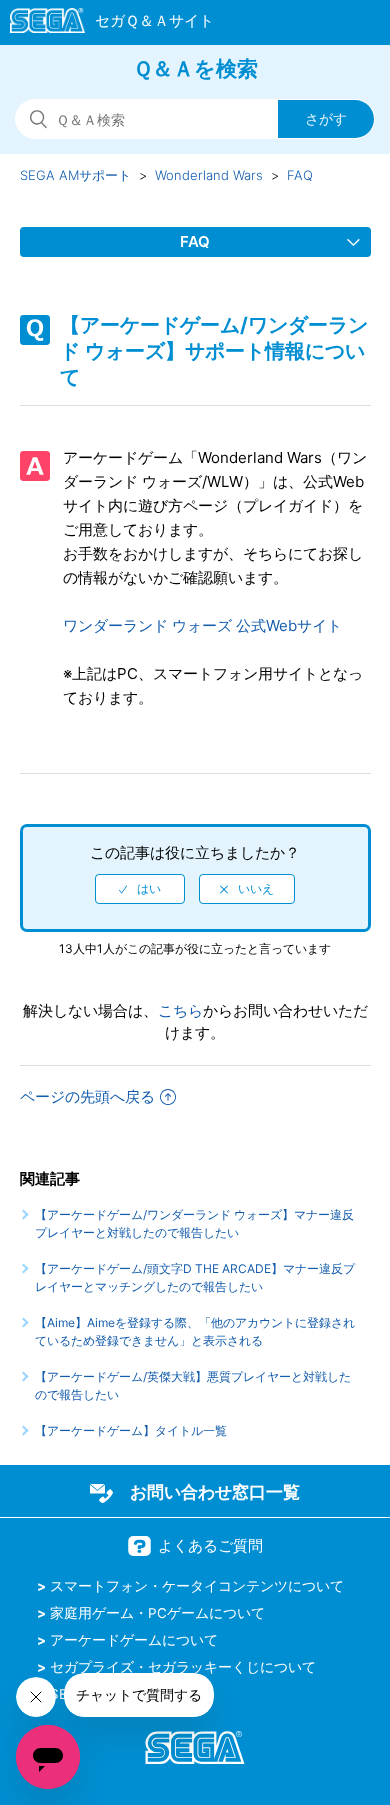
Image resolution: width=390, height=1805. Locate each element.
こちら (180, 1010)
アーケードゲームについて (134, 1640)
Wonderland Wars (209, 175)
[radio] (140, 889)
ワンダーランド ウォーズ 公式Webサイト (202, 625)
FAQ (300, 175)
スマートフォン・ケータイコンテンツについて (197, 1586)
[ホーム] (102, 24)
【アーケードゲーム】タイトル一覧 (131, 1430)
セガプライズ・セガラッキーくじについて (183, 1667)
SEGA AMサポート (75, 175)
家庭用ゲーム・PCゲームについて (157, 1613)
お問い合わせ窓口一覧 (215, 1492)
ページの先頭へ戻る (87, 1096)
